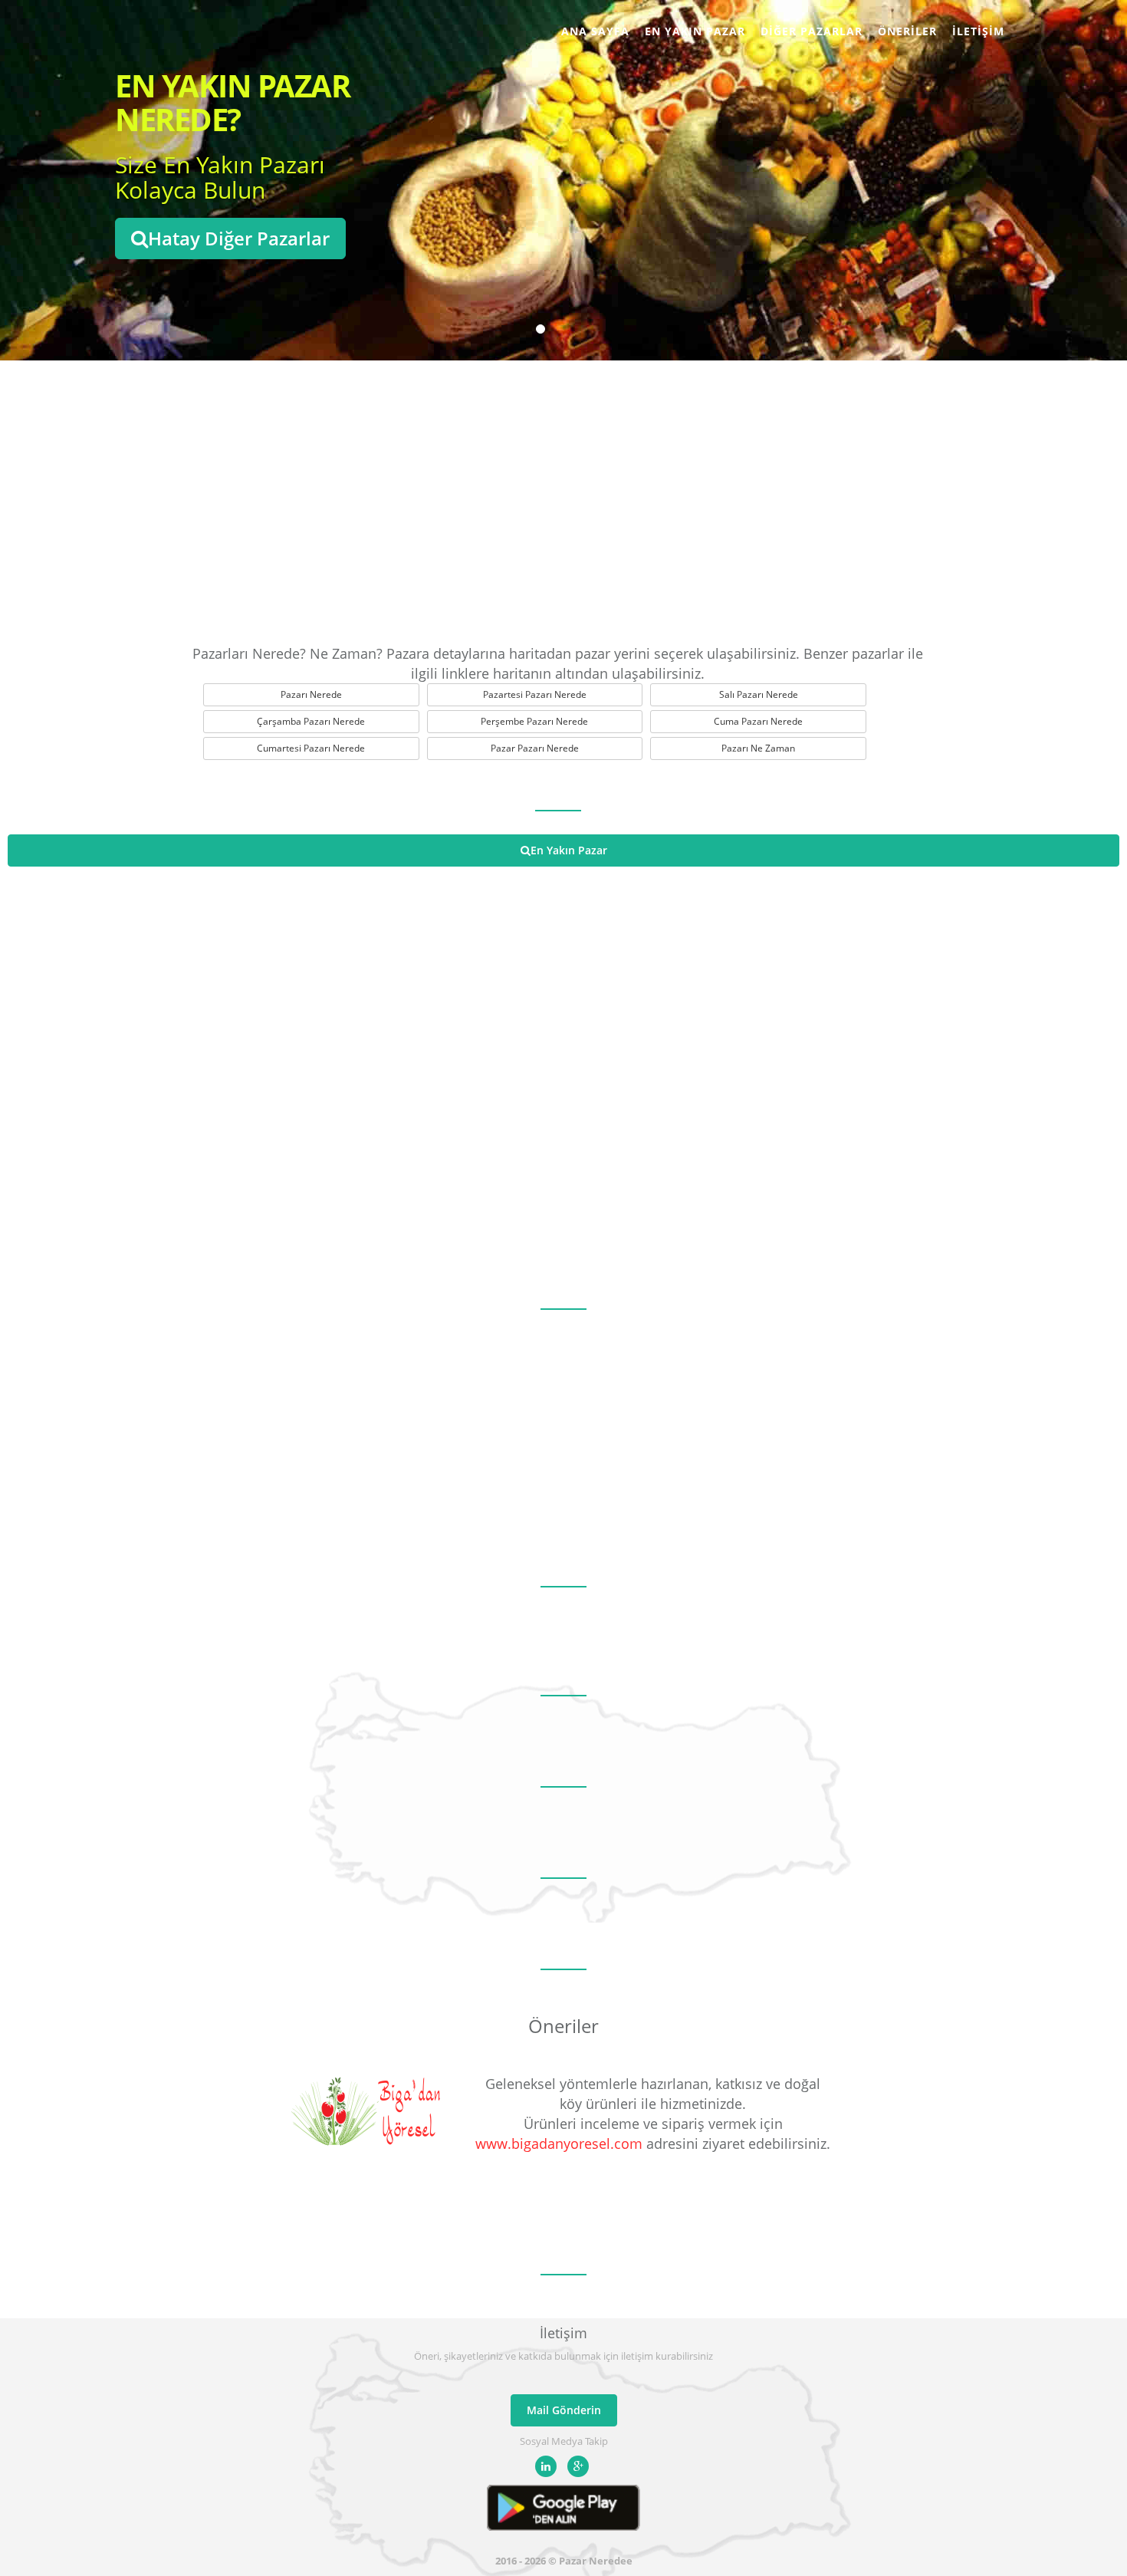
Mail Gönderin (564, 2410)
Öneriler (907, 31)
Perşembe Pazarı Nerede (534, 721)
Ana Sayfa (595, 31)
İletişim (978, 31)
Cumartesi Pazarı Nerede (311, 748)
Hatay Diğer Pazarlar (239, 238)
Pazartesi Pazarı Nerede (535, 694)
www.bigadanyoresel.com (559, 2143)
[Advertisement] (563, 498)
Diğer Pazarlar (812, 31)
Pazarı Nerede (311, 694)
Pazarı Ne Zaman (758, 748)
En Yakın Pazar (695, 31)
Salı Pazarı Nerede (759, 694)
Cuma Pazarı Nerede (758, 721)
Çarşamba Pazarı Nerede (311, 721)
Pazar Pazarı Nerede (535, 748)
